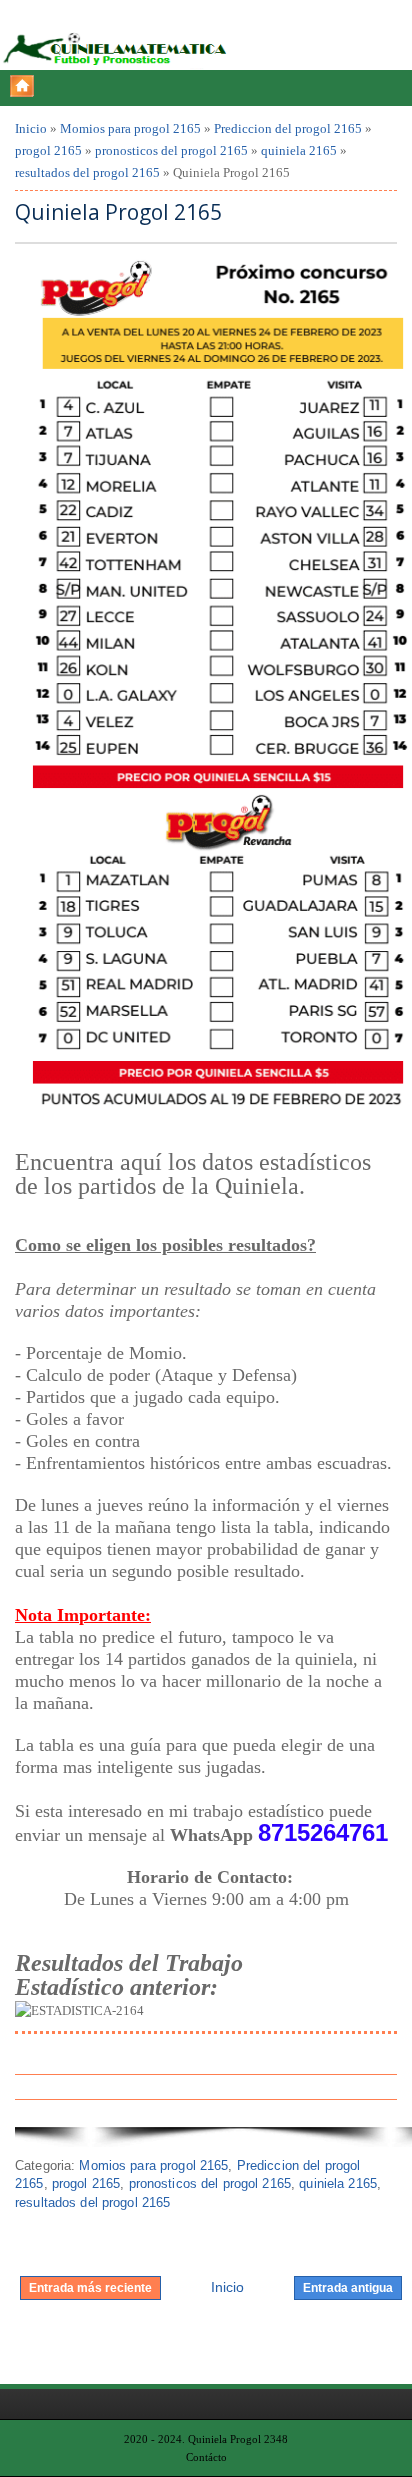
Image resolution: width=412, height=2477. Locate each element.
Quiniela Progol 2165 (118, 212)
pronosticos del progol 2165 (171, 150)
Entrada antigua (348, 2288)
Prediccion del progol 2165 (288, 128)
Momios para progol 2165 (130, 128)
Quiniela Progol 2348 (238, 2439)
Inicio (31, 128)
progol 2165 (48, 150)
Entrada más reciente (90, 2288)
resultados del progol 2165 (87, 172)
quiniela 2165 (299, 150)
